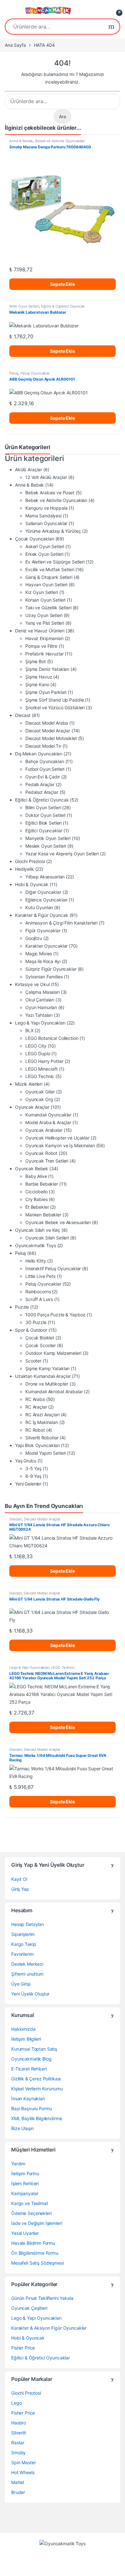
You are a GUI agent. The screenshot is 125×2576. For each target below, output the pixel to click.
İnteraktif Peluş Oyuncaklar (53, 1268)
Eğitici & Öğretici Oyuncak (63, 306)
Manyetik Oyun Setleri (48, 838)
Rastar (18, 2443)
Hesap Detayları (28, 1924)
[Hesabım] (103, 10)
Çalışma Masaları (42, 992)
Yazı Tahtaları (39, 1015)
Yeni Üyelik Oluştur (30, 1994)
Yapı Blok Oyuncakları (37, 1445)
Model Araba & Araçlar (48, 1122)
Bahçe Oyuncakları (45, 761)
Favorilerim (22, 1954)
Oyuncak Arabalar (44, 1130)
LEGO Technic (40, 1076)
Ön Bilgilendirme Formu (35, 2253)
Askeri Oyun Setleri (45, 546)
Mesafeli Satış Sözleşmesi (37, 2263)
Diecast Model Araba (47, 723)
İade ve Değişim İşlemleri (37, 2223)
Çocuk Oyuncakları (35, 539)
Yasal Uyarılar (25, 2233)
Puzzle (22, 1307)
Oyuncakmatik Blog (31, 2059)
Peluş (14, 373)
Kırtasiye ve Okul (32, 984)
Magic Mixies (39, 954)
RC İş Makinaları (42, 1422)
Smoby (18, 2453)
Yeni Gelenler (28, 1484)
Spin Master (23, 2462)
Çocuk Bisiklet (40, 1338)
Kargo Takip (24, 1944)
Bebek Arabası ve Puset (50, 493)
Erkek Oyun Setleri (44, 554)
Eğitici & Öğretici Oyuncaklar (41, 2358)
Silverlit (19, 2433)
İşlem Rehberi (25, 2183)
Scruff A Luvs (39, 1299)
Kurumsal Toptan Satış (34, 2049)
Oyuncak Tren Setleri (47, 1161)
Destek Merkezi (27, 1964)
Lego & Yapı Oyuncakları (40, 1023)
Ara (111, 27)
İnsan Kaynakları (28, 2099)
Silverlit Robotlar (42, 1438)
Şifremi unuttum (27, 1974)
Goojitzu (34, 938)
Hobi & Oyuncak (32, 884)
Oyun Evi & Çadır (43, 777)
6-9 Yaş (33, 1476)
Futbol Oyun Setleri (45, 769)
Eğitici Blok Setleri (43, 823)
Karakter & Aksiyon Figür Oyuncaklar (49, 2328)
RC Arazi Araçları (42, 1415)
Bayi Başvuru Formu (31, 2108)
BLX (29, 1030)
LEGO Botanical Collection (52, 1038)
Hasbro (19, 2423)
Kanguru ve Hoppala (46, 508)
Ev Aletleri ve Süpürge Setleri (55, 562)
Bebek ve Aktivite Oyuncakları (60, 141)
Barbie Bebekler (42, 1184)
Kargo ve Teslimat (30, 2203)
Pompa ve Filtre (41, 646)
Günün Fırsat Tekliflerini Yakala (42, 2298)
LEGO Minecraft (42, 1069)
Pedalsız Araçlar (42, 792)
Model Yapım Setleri (46, 1453)
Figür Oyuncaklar (43, 930)
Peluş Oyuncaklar (35, 373)
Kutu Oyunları (39, 907)
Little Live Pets (40, 1276)
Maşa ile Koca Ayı (43, 961)
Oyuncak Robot (41, 1153)
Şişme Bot (36, 661)
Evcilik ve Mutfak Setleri (50, 569)
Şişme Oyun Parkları (46, 692)
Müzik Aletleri (29, 1084)
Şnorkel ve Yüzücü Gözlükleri (55, 708)
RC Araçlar (36, 1407)
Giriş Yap (20, 1889)
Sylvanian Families (44, 977)
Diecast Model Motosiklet (51, 738)
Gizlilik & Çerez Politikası (36, 2079)
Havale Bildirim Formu (33, 2243)
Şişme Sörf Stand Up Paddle (54, 700)
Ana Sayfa (15, 45)
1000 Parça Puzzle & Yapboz (55, 1315)
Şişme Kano (37, 684)
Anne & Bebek (21, 141)
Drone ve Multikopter (47, 1384)
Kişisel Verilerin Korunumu (37, 2089)
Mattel (18, 2482)
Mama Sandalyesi (43, 516)
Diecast (23, 715)
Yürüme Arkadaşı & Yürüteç (53, 531)
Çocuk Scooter (41, 1345)
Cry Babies (37, 1199)
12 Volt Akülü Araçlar (46, 477)
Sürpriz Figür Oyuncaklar (51, 969)
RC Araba (35, 1399)
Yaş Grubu (26, 1461)
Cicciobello (36, 1192)
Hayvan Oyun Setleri (46, 584)
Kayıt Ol (19, 1879)
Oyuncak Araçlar (32, 1107)
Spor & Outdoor (31, 1330)
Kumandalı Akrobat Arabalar (54, 1391)
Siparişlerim (23, 1934)
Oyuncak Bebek (32, 1169)
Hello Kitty (36, 1261)
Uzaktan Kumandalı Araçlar (43, 1376)
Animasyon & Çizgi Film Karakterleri (61, 923)
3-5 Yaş (33, 1468)
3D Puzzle (36, 1322)
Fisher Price (23, 2348)
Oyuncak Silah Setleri (47, 1238)
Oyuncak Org (39, 1099)
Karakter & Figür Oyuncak (42, 915)
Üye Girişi (21, 1984)
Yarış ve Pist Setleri (45, 623)
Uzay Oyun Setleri (44, 615)
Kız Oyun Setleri (42, 592)
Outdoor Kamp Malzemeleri (53, 1353)
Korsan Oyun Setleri (45, 600)
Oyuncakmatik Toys (36, 1245)
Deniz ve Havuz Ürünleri (40, 631)
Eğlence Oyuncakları (46, 900)
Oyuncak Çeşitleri (29, 2308)
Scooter (33, 1361)
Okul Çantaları (40, 1000)
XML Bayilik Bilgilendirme (37, 2118)
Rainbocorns (38, 1292)
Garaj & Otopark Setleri (49, 577)
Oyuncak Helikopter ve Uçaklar (57, 1138)
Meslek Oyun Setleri (46, 846)
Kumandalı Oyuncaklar (48, 1115)
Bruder (18, 2492)
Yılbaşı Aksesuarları (45, 877)
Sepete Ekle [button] (62, 284)
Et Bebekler (37, 1207)
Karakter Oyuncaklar (46, 946)
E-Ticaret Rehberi (29, 2069)
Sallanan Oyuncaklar (46, 523)
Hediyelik (25, 869)
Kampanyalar (25, 2193)
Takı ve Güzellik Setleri (48, 608)
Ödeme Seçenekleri (31, 2213)
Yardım (18, 2164)
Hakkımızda (23, 2029)
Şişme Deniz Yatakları (47, 669)
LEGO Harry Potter (44, 1061)
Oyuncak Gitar (40, 1092)
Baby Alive (36, 1176)
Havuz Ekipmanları (44, 638)
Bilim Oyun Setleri (24, 306)
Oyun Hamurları (41, 1007)
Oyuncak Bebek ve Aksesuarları (58, 1222)
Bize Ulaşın (22, 2128)
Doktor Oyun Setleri (45, 815)
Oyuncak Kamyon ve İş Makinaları (60, 1145)
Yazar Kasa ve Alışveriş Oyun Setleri (62, 854)
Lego (16, 2403)
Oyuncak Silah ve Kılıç (38, 1230)
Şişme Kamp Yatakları (47, 1368)
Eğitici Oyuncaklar (44, 831)
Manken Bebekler (43, 1215)
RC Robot (35, 1430)
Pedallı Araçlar (40, 784)
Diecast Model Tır (43, 746)
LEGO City (36, 1046)
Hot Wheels (23, 2472)
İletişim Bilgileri (26, 2039)
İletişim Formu (25, 2173)
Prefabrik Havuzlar (44, 654)
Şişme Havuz (39, 677)
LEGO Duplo (38, 1053)
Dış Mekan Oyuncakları (39, 754)
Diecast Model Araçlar (48, 731)
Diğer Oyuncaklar (43, 892)
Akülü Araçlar (29, 469)
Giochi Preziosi (30, 861)
